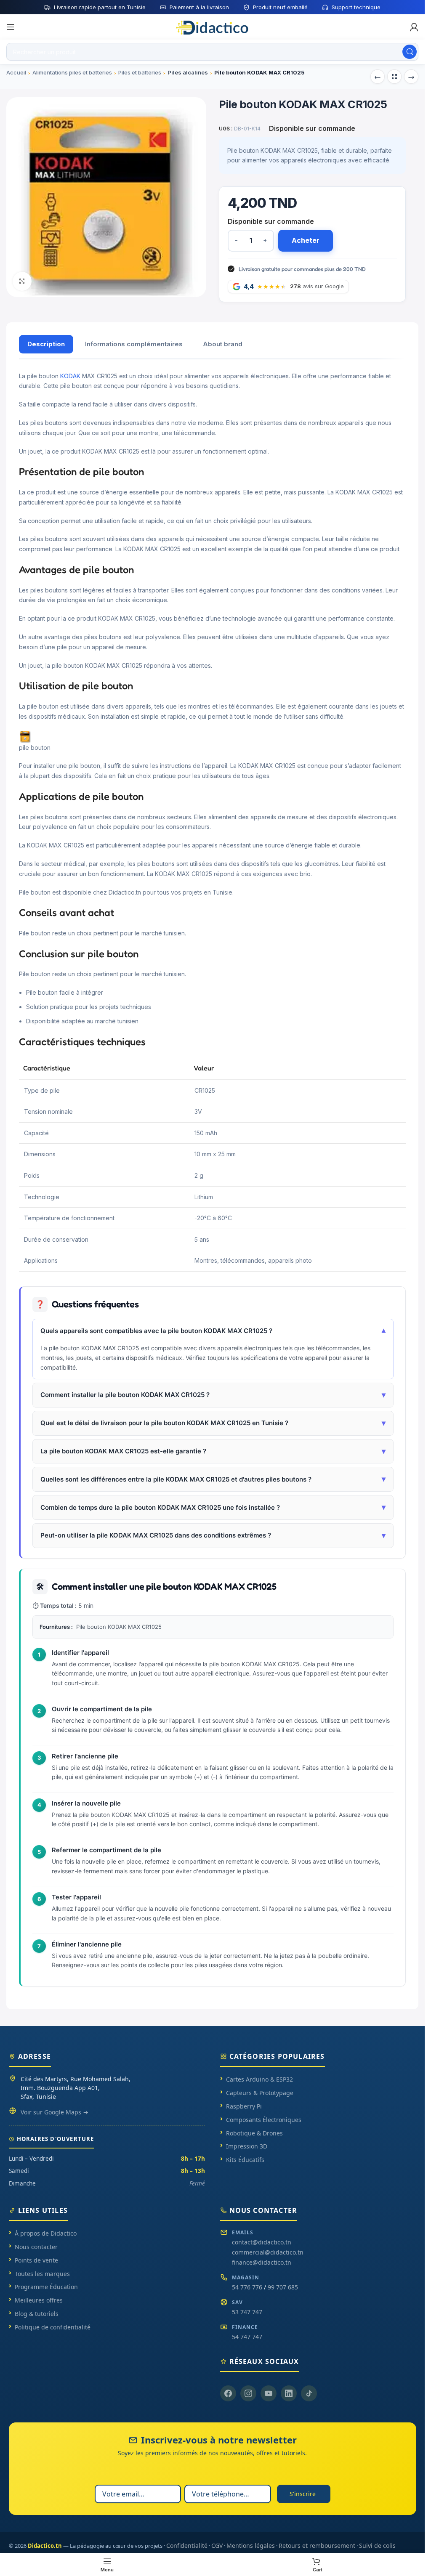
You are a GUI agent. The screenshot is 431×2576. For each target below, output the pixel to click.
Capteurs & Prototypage (260, 2093)
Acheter (306, 240)
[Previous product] (378, 77)
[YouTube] (269, 2393)
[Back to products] (394, 77)
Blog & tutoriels (37, 2314)
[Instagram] (248, 2393)
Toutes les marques (42, 2274)
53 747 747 (247, 2312)
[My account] (414, 27)
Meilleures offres (39, 2300)
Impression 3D (247, 2146)
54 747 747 (247, 2337)
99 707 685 (283, 2287)
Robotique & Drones (254, 2133)
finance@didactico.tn (262, 2262)
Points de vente (36, 2260)
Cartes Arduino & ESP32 (259, 2079)
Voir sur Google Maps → (55, 2112)
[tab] (46, 344)
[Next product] (411, 77)
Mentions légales (251, 2545)
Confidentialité (187, 2545)
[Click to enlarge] (22, 281)
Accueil (16, 72)
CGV (217, 2545)
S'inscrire (303, 2494)
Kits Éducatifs (245, 2160)
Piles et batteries (140, 72)
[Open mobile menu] (11, 27)
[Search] (410, 52)
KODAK (70, 376)
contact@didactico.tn (262, 2242)
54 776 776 (247, 2287)
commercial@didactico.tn (268, 2252)
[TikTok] (309, 2393)
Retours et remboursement (317, 2545)
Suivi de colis (377, 2545)
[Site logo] (213, 27)
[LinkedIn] (289, 2393)
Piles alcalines (188, 72)
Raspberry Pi (244, 2106)
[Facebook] (228, 2393)
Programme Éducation (46, 2287)
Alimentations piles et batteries (72, 72)
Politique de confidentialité (53, 2327)
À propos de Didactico (46, 2233)
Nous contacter (36, 2247)
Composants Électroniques (264, 2120)
